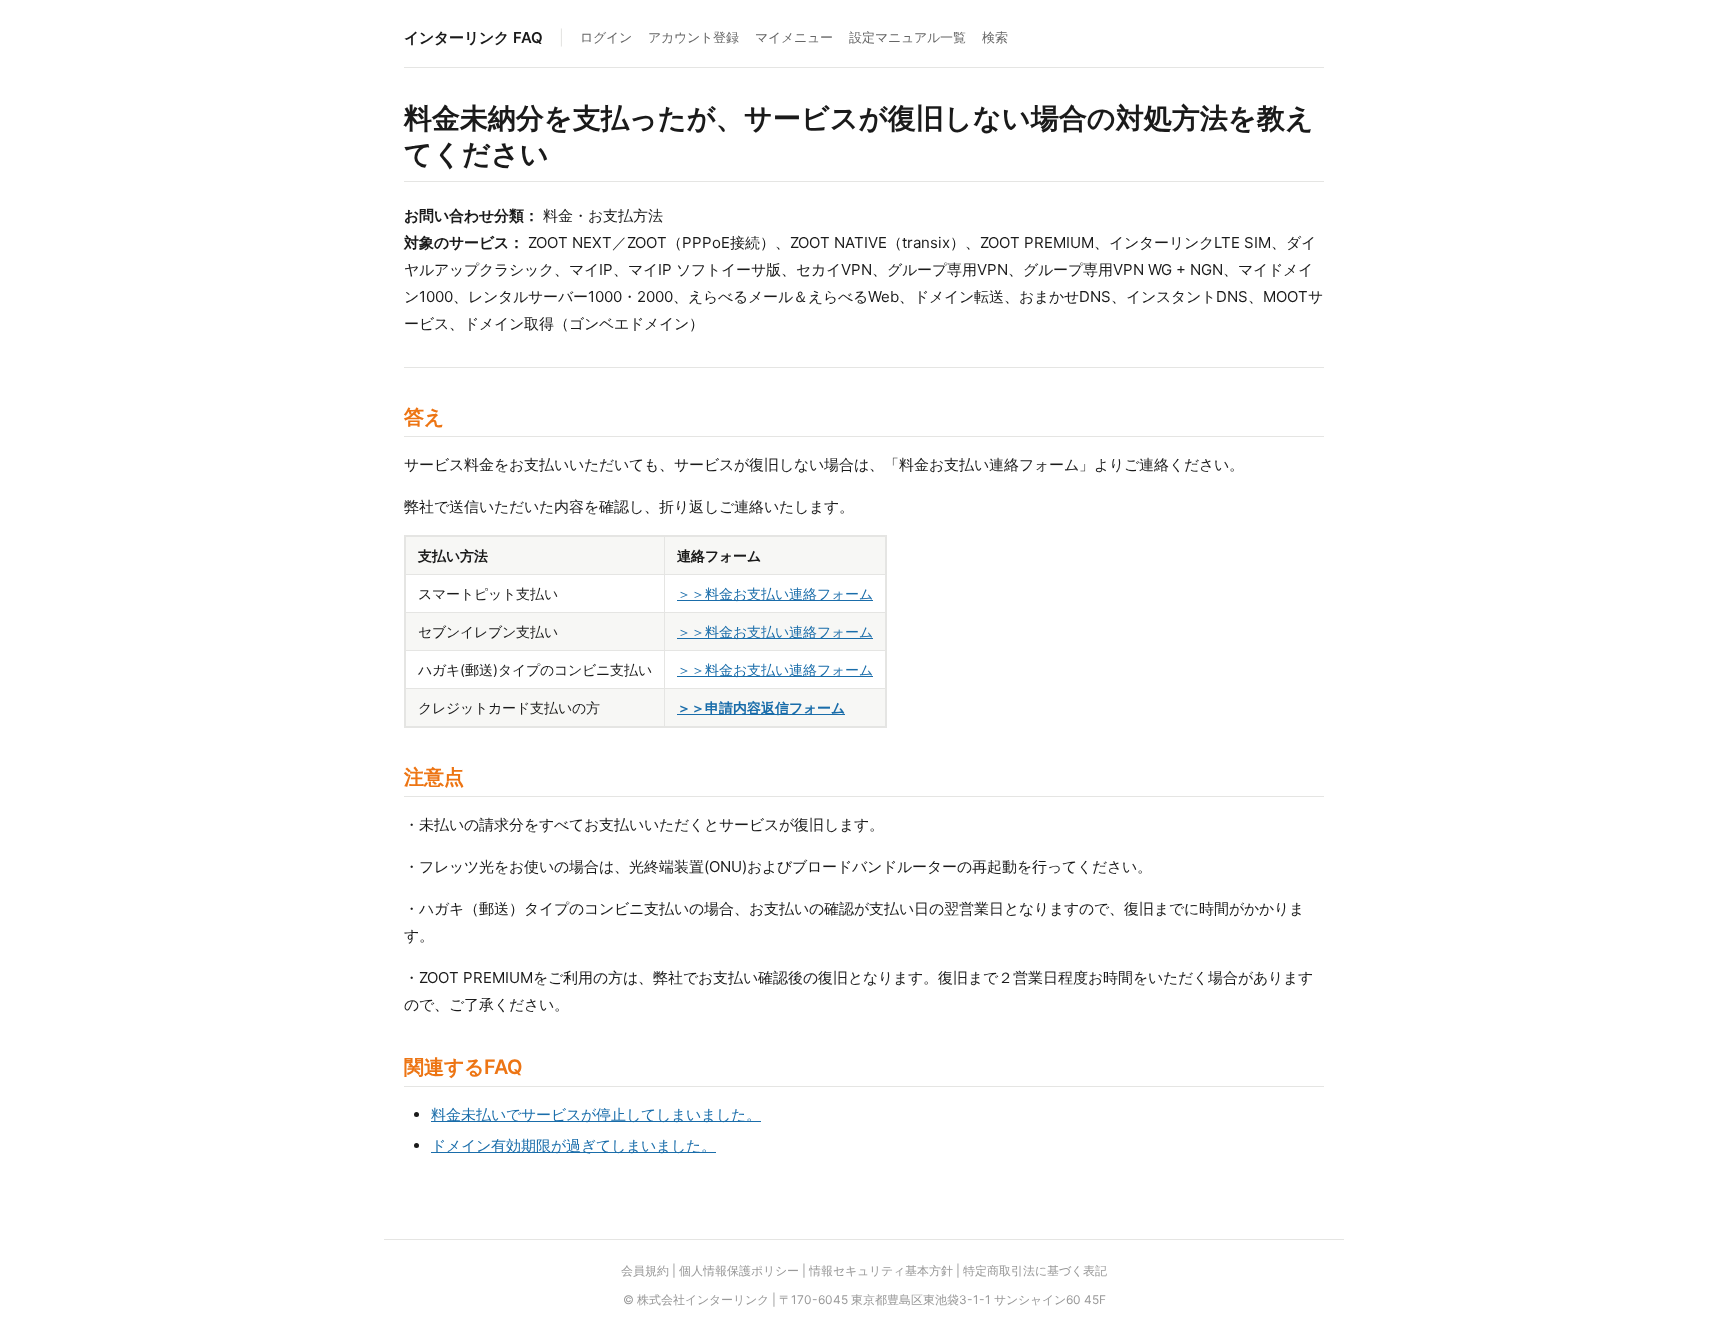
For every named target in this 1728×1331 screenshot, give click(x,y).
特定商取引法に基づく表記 (1035, 1270)
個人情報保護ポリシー (739, 1270)
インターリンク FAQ (473, 37)
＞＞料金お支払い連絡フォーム (775, 593)
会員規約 (645, 1270)
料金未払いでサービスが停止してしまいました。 (596, 1114)
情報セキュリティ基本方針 (881, 1270)
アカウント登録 (693, 37)
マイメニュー (794, 37)
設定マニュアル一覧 (907, 37)
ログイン (606, 37)
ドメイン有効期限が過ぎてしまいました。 (573, 1145)
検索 (995, 37)
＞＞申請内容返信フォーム (761, 707)
